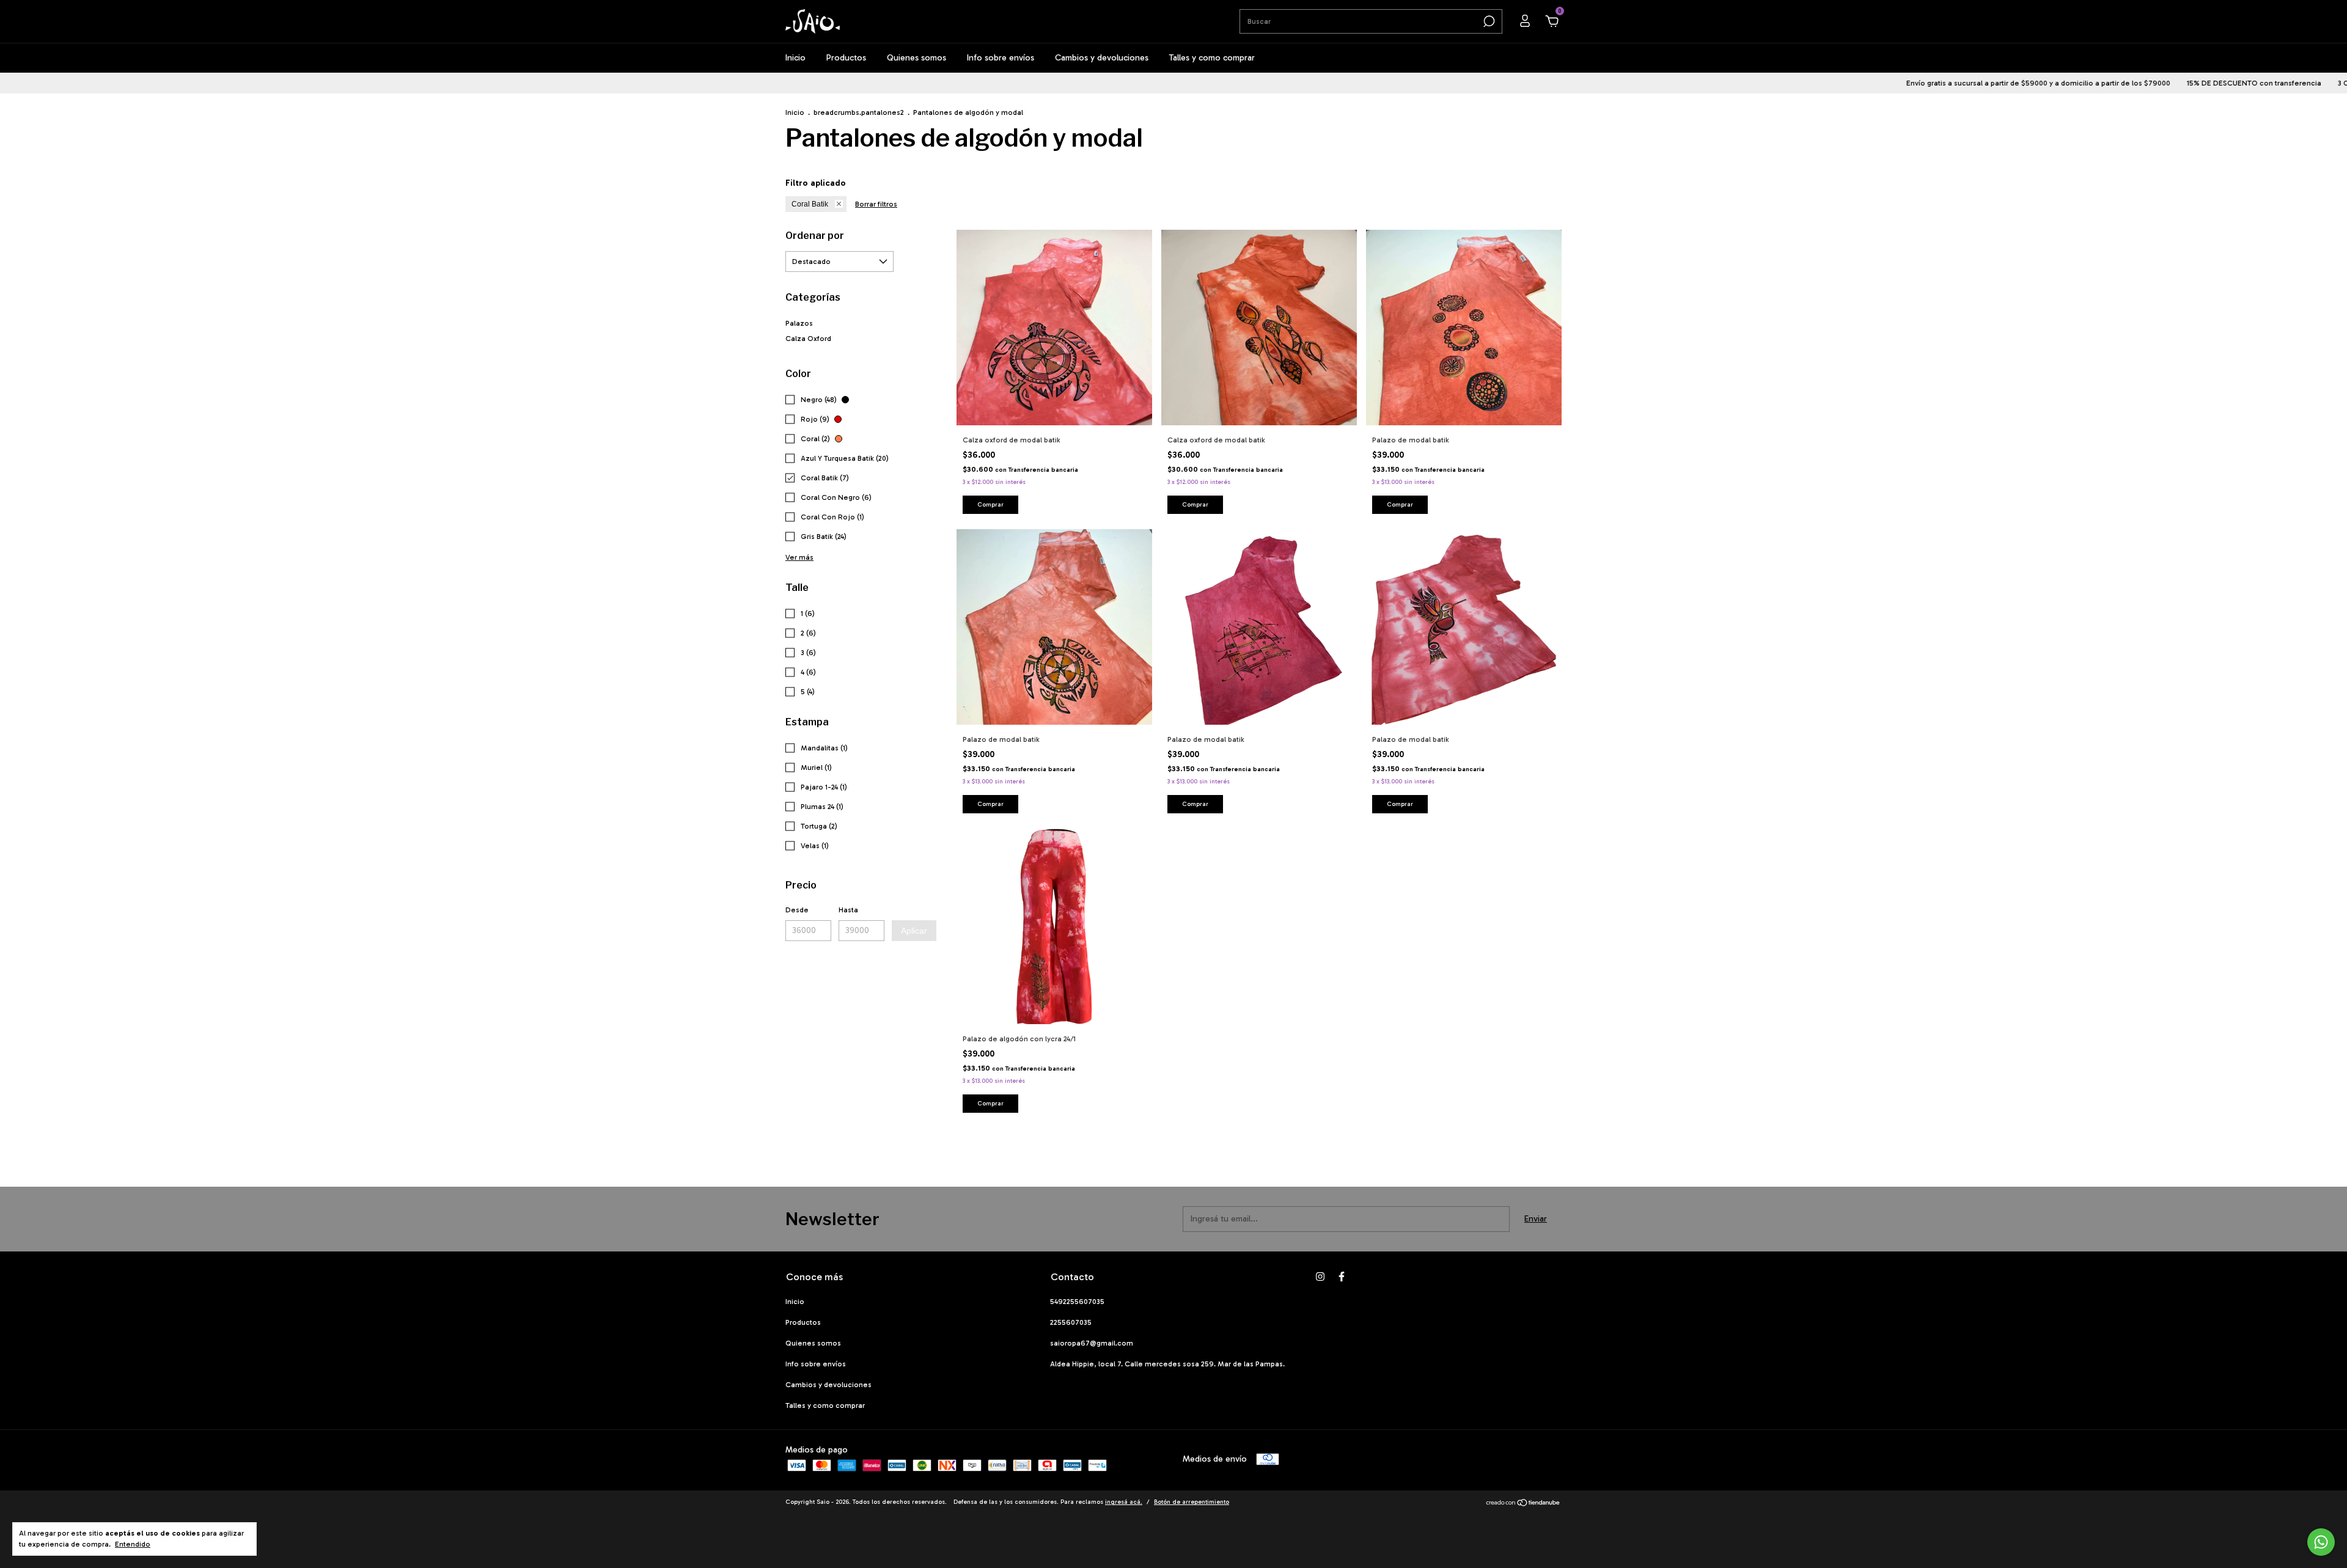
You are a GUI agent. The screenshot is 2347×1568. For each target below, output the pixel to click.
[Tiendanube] (1523, 1504)
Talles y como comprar (1212, 58)
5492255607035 (1077, 1302)
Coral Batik (810, 204)
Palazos (799, 323)
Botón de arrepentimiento (1192, 1502)
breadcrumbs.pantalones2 (859, 112)
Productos (846, 58)
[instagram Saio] (1320, 1277)
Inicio (795, 58)
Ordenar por (815, 236)
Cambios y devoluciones (1102, 58)
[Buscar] (1488, 21)
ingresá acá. (1124, 1502)
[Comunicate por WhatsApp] (2321, 1542)
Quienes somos (916, 58)
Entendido (133, 1544)
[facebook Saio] (1342, 1277)
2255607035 (1071, 1322)
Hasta (848, 910)
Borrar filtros (876, 204)
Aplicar (914, 931)
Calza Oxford (808, 339)
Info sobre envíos (1001, 58)
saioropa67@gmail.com (1092, 1343)
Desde (797, 910)
